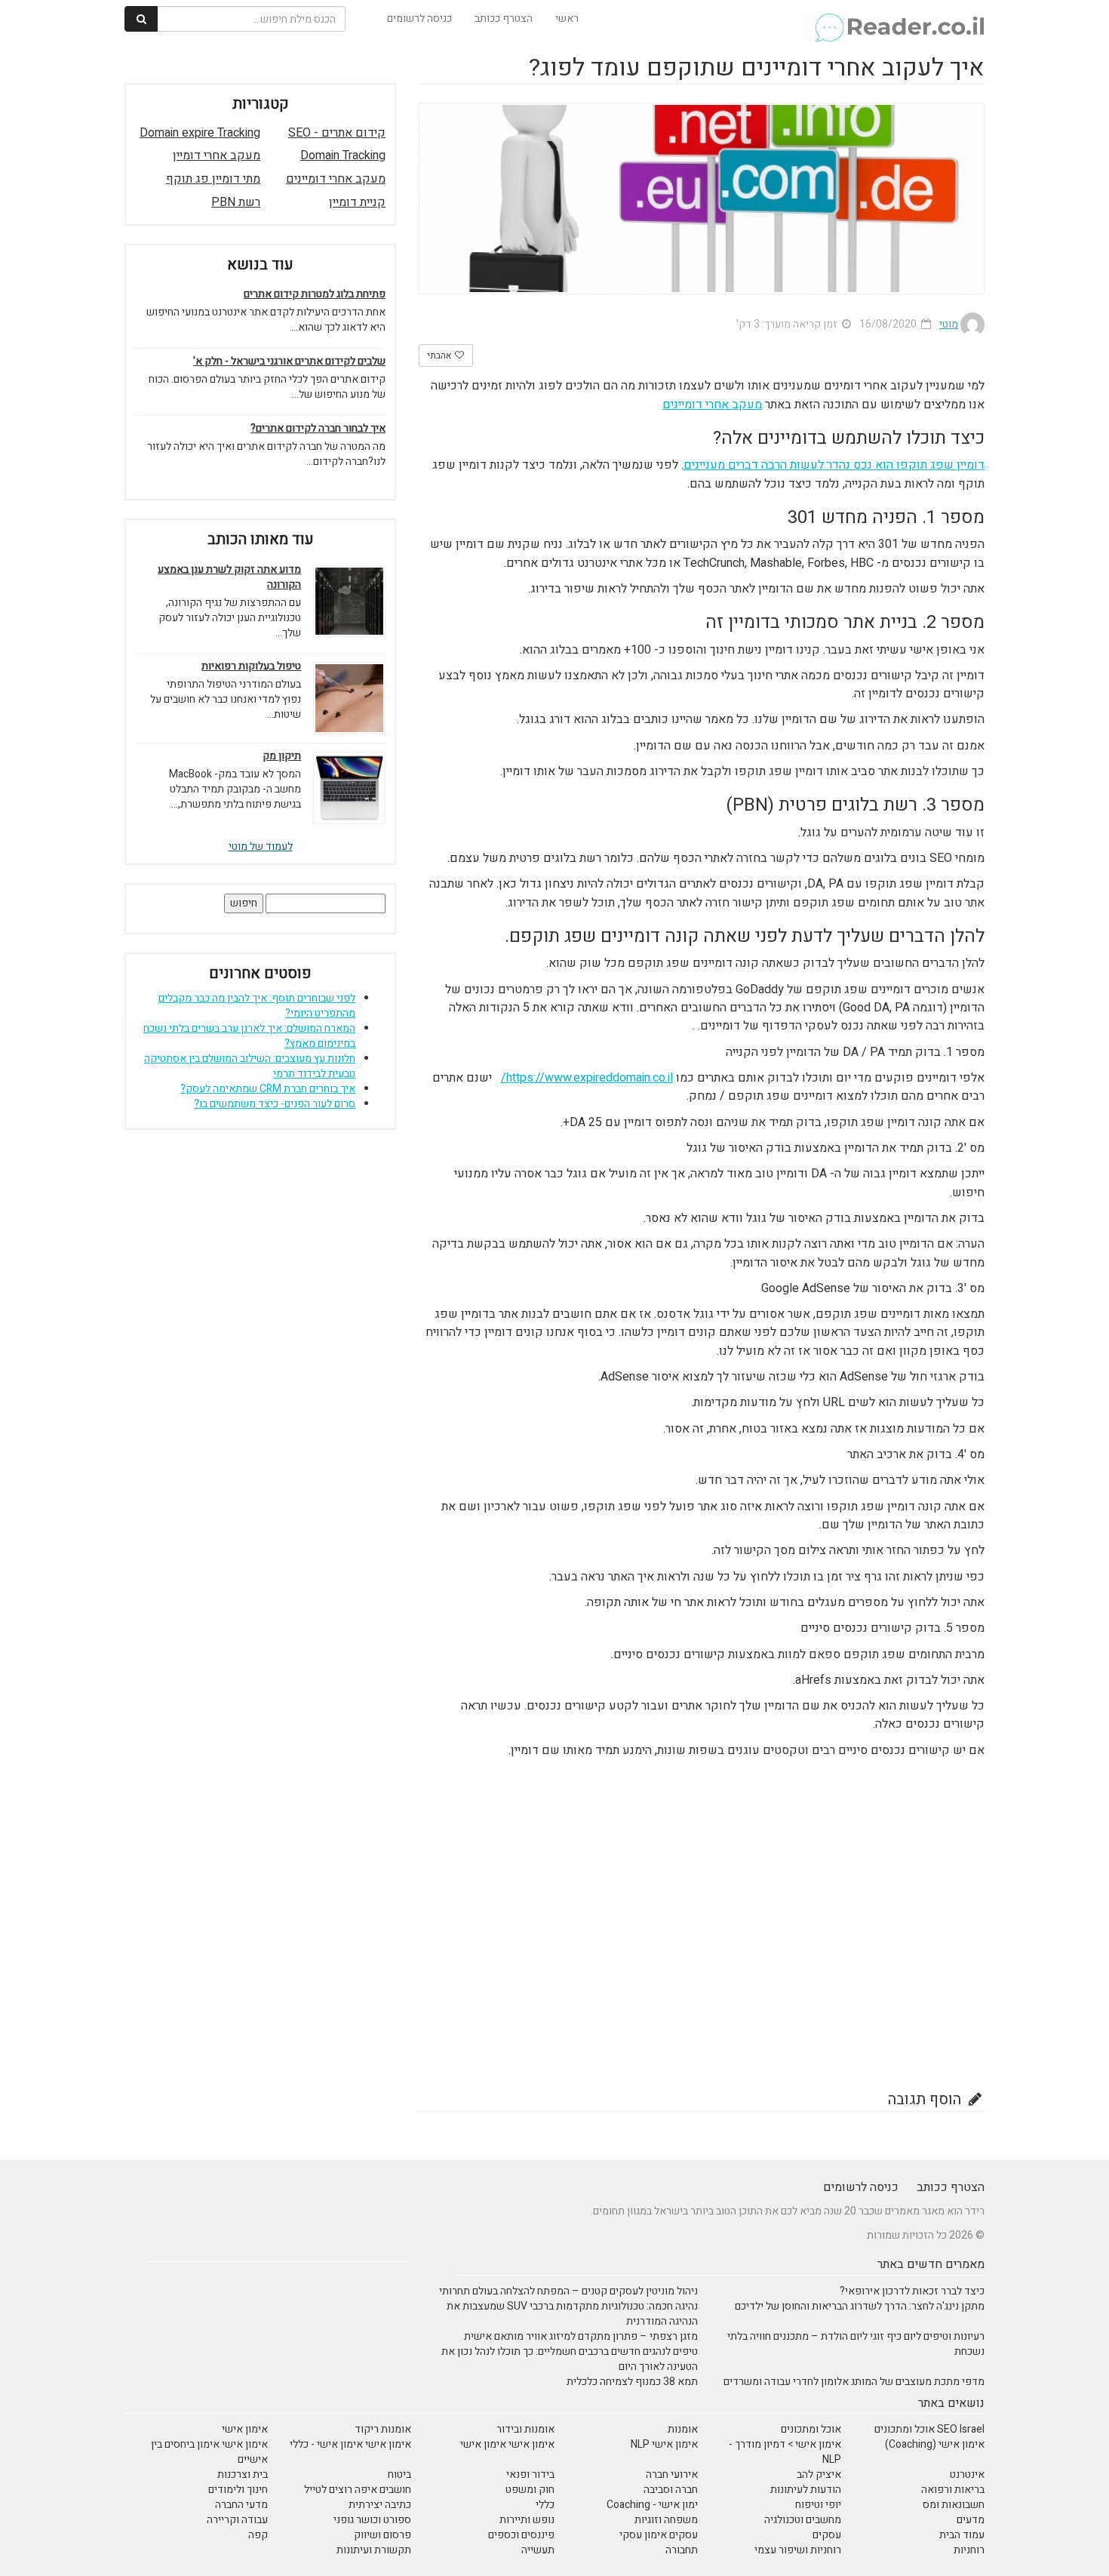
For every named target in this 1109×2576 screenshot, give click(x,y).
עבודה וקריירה (237, 2520)
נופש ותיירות (527, 2520)
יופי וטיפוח (818, 2505)
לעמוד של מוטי (261, 846)
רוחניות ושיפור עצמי (798, 2550)
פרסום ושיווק (382, 2535)
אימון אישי (245, 2429)
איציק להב (819, 2474)
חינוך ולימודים (238, 2490)
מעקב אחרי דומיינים (712, 405)
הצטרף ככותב (504, 18)
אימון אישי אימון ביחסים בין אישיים (209, 2452)
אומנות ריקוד (383, 2429)
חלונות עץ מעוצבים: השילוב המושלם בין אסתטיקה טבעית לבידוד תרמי (250, 1066)
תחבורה (682, 2550)
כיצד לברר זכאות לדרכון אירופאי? (912, 2291)
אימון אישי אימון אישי (507, 2444)
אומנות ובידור (525, 2429)
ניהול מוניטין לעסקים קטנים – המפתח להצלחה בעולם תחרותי (568, 2291)
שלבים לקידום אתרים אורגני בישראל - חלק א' (289, 362)
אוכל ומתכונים (811, 2429)
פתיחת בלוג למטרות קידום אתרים (315, 294)
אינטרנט (967, 2474)
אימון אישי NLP (664, 2444)
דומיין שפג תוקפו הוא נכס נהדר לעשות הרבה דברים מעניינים (834, 465)
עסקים (827, 2535)
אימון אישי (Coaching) (935, 2444)
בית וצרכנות (243, 2474)
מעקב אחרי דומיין (217, 155)
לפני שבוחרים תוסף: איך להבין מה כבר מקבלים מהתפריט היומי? (257, 1006)
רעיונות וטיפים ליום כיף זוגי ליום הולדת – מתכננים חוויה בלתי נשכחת (856, 2344)
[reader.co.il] (899, 19)
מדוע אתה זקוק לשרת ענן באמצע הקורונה (229, 577)
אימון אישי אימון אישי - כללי (350, 2444)
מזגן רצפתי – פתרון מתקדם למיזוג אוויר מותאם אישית (581, 2336)
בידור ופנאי (530, 2474)
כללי (545, 2505)
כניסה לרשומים (419, 18)
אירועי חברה (672, 2474)
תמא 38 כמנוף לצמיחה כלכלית (632, 2382)
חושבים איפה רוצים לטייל (358, 2490)
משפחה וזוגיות (666, 2520)
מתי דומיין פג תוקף (213, 179)
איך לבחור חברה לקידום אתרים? (318, 429)
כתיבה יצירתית (380, 2505)
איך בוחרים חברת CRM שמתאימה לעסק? (268, 1089)
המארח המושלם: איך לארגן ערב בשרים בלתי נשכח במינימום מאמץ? (249, 1036)
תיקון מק (282, 756)
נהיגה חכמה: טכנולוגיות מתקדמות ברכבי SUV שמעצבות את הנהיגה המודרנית (572, 2314)
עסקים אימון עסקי (659, 2535)
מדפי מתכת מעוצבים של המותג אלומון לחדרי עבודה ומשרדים (854, 2382)
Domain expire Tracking (200, 133)
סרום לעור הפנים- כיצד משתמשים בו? (275, 1104)
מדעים (971, 2520)
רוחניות (969, 2550)
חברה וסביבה (671, 2490)
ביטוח (399, 2474)
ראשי (567, 18)
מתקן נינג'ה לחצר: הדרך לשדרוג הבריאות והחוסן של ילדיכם (860, 2306)
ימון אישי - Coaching (652, 2505)
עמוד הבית (962, 2535)
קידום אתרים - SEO (337, 133)
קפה (258, 2535)
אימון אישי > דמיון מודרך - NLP (785, 2452)
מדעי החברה (241, 2505)
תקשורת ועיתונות (374, 2550)
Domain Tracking (343, 155)
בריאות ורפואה (953, 2490)
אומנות (683, 2429)
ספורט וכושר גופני (372, 2520)
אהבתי (440, 355)
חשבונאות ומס (954, 2505)
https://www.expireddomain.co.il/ (587, 1078)
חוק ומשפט (530, 2490)
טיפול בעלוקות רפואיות (251, 666)
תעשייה (538, 2550)
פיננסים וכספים (521, 2535)
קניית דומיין (357, 202)
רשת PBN (236, 202)
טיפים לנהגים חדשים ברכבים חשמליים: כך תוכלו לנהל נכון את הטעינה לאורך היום (570, 2359)
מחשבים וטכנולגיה (803, 2520)
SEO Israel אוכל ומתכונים (929, 2429)
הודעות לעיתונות (806, 2490)
